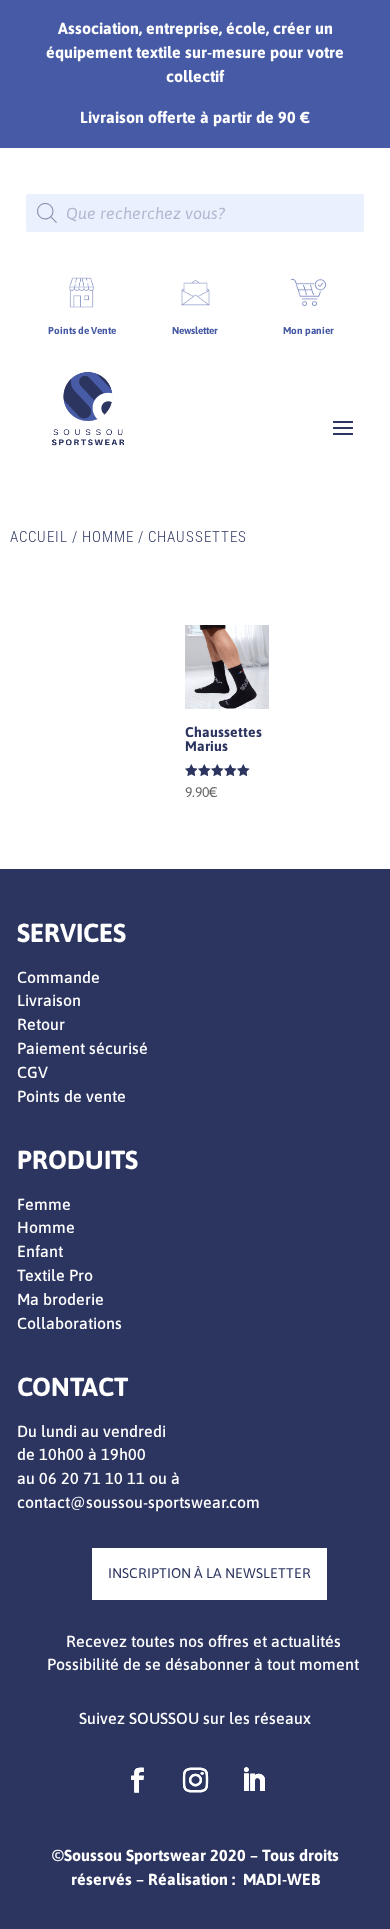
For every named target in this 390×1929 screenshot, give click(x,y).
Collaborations (69, 1323)
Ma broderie (60, 1299)
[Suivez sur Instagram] (195, 1781)
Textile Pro (55, 1275)
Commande (58, 977)
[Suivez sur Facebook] (137, 1781)
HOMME (108, 537)
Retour (41, 1024)
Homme (46, 1227)
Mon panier (308, 330)
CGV (32, 1072)
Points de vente (71, 1096)
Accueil (39, 537)
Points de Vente (82, 330)
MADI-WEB (281, 1879)
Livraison (49, 1000)
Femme (44, 1204)
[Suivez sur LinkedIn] (253, 1781)
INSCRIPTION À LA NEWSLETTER (209, 1573)
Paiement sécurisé (82, 1048)
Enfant (40, 1251)
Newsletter (195, 330)
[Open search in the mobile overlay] (195, 213)
